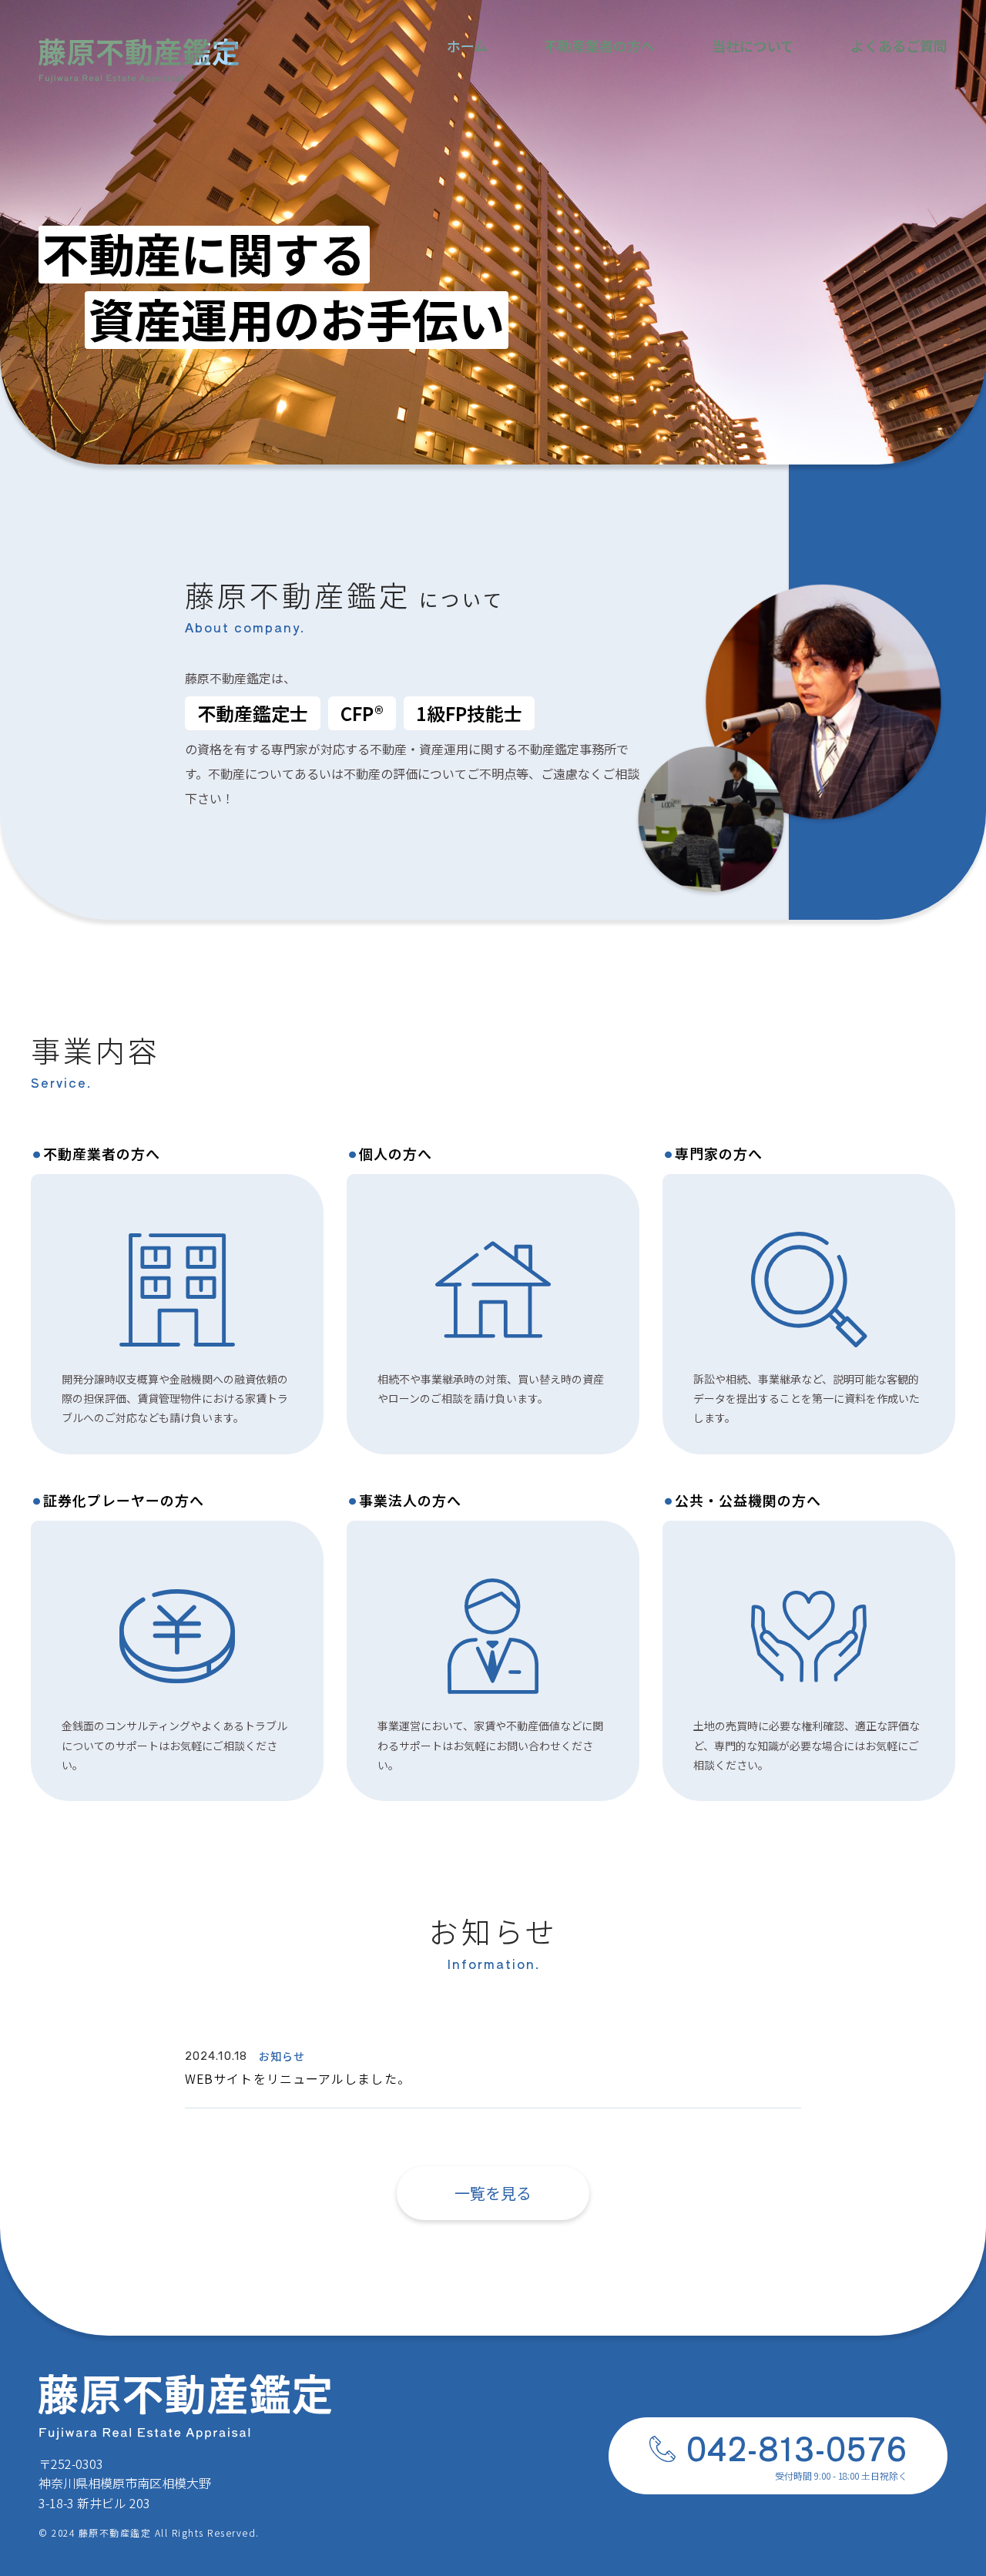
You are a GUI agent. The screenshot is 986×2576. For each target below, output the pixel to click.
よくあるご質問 (899, 45)
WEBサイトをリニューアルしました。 (298, 2078)
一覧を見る (493, 2193)
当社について (753, 45)
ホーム (467, 45)
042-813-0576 (797, 2447)
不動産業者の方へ (599, 45)
